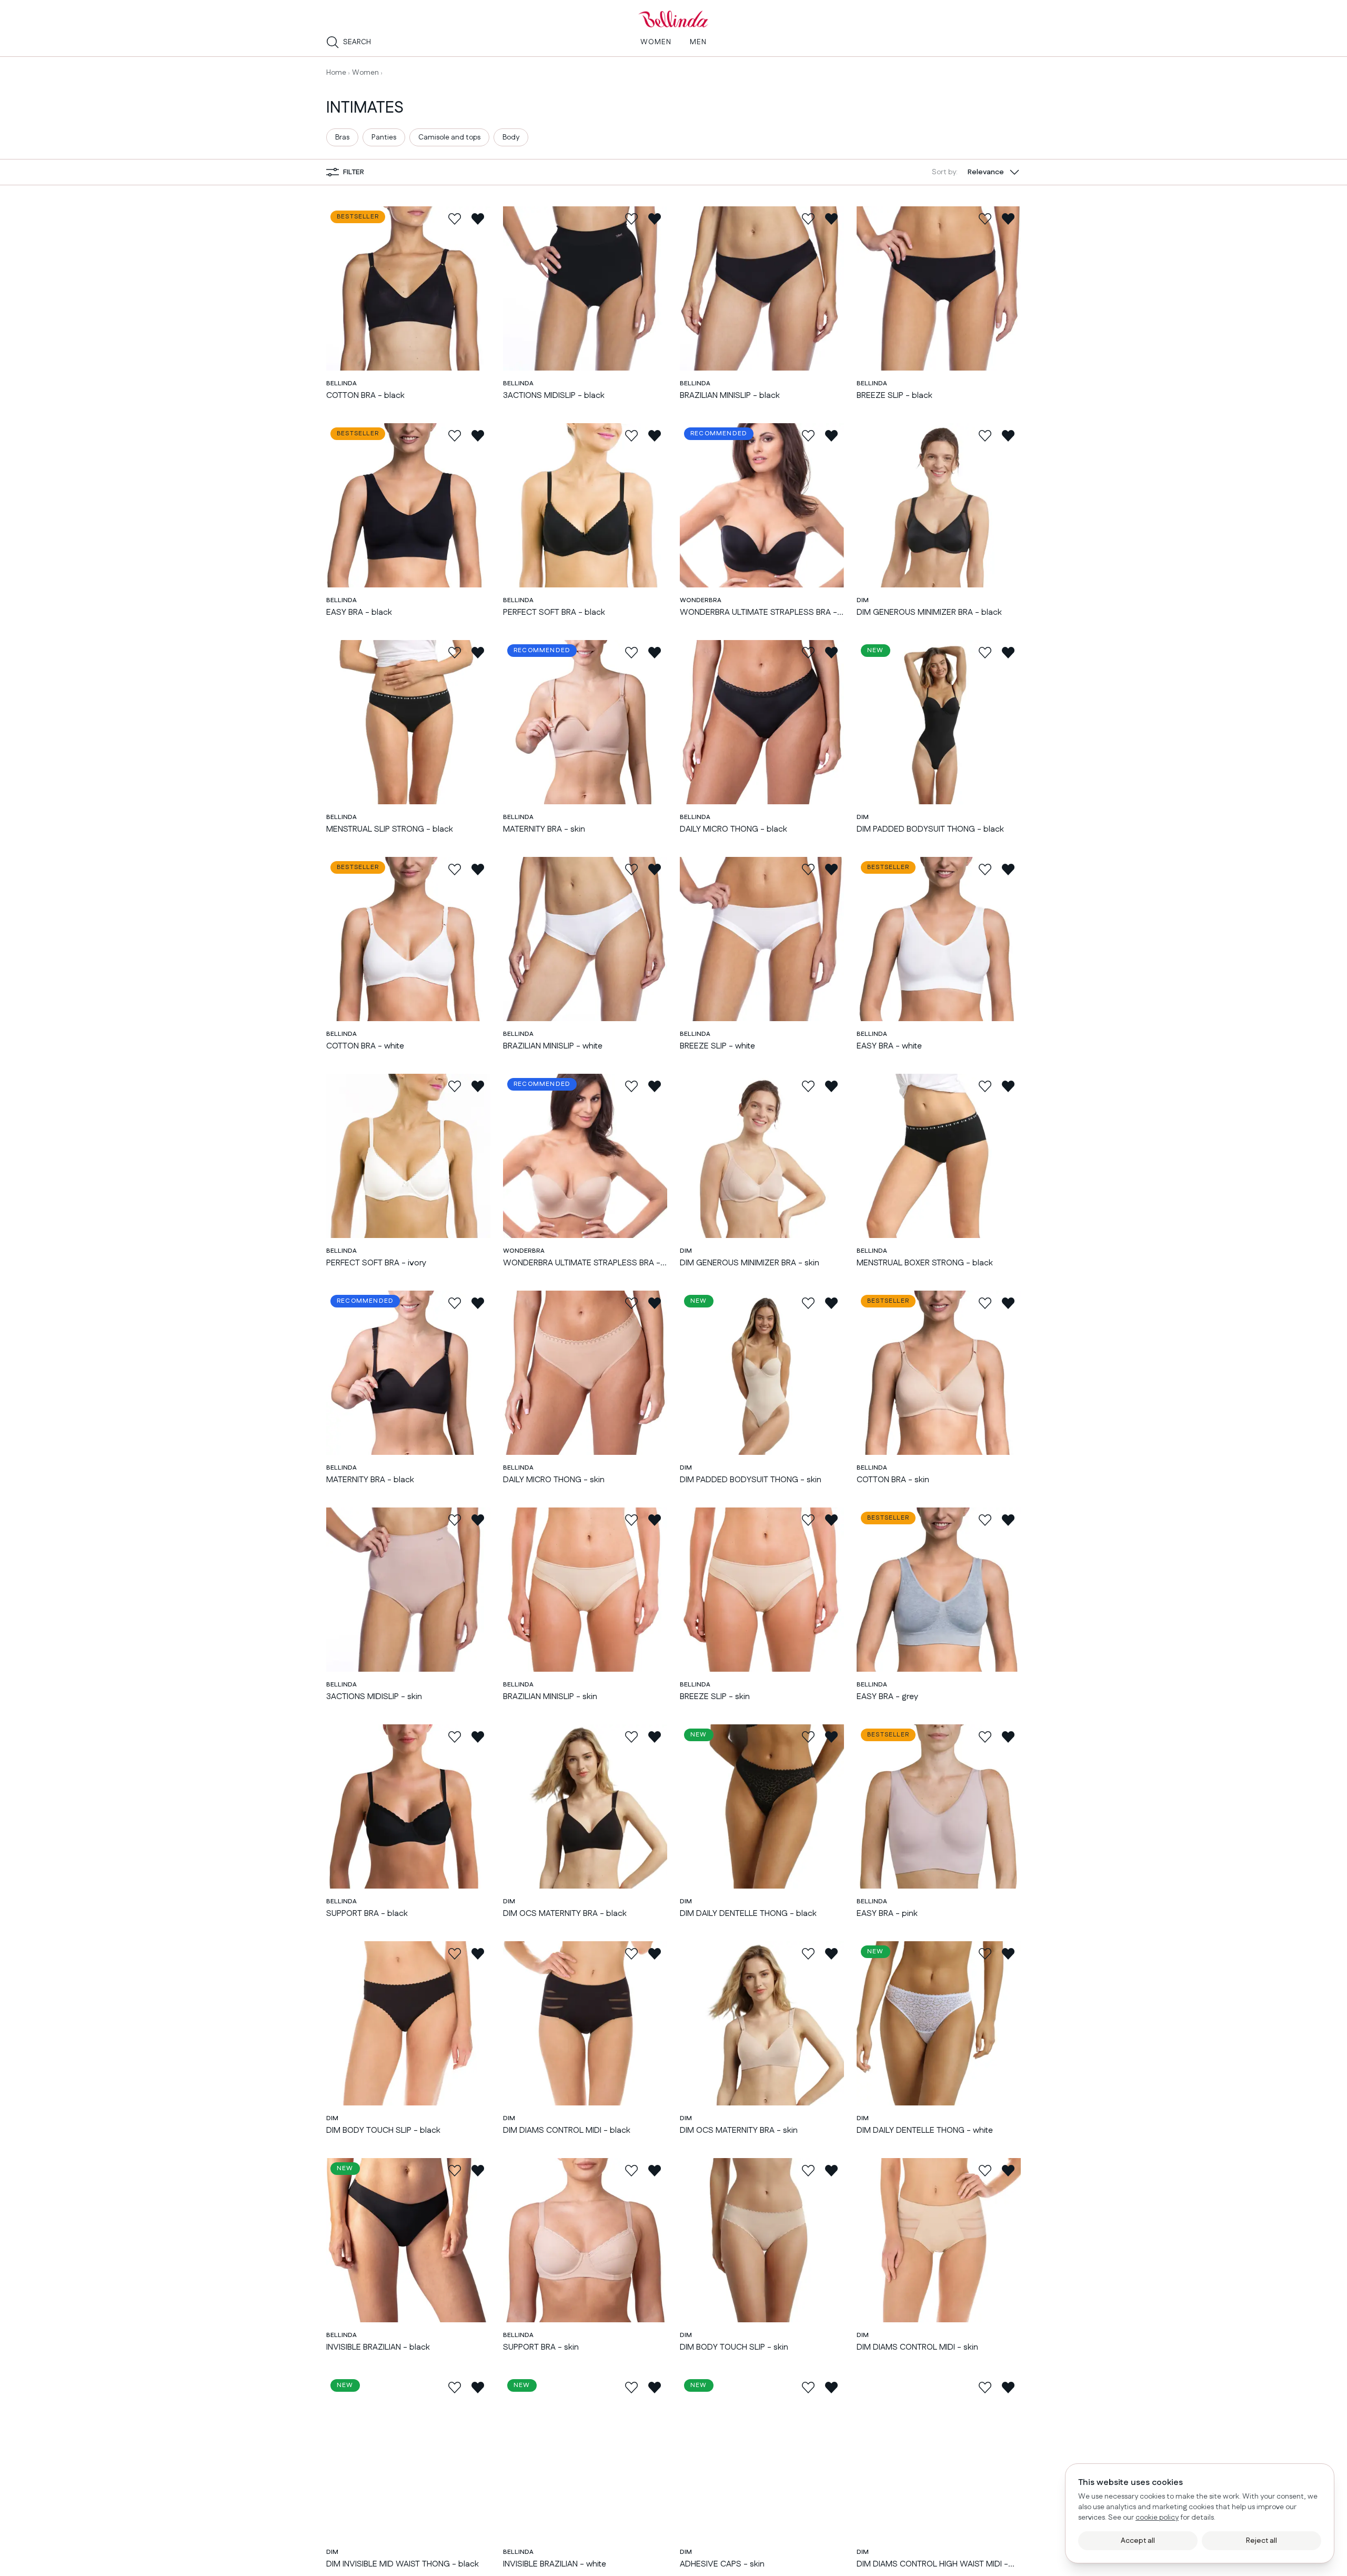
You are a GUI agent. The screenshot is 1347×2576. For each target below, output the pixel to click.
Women (365, 73)
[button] (976, 172)
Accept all (1138, 2541)
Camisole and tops (449, 137)
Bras (342, 137)
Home (336, 73)
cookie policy (1157, 2518)
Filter (354, 172)
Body (511, 137)
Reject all (1261, 2541)
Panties (384, 137)
